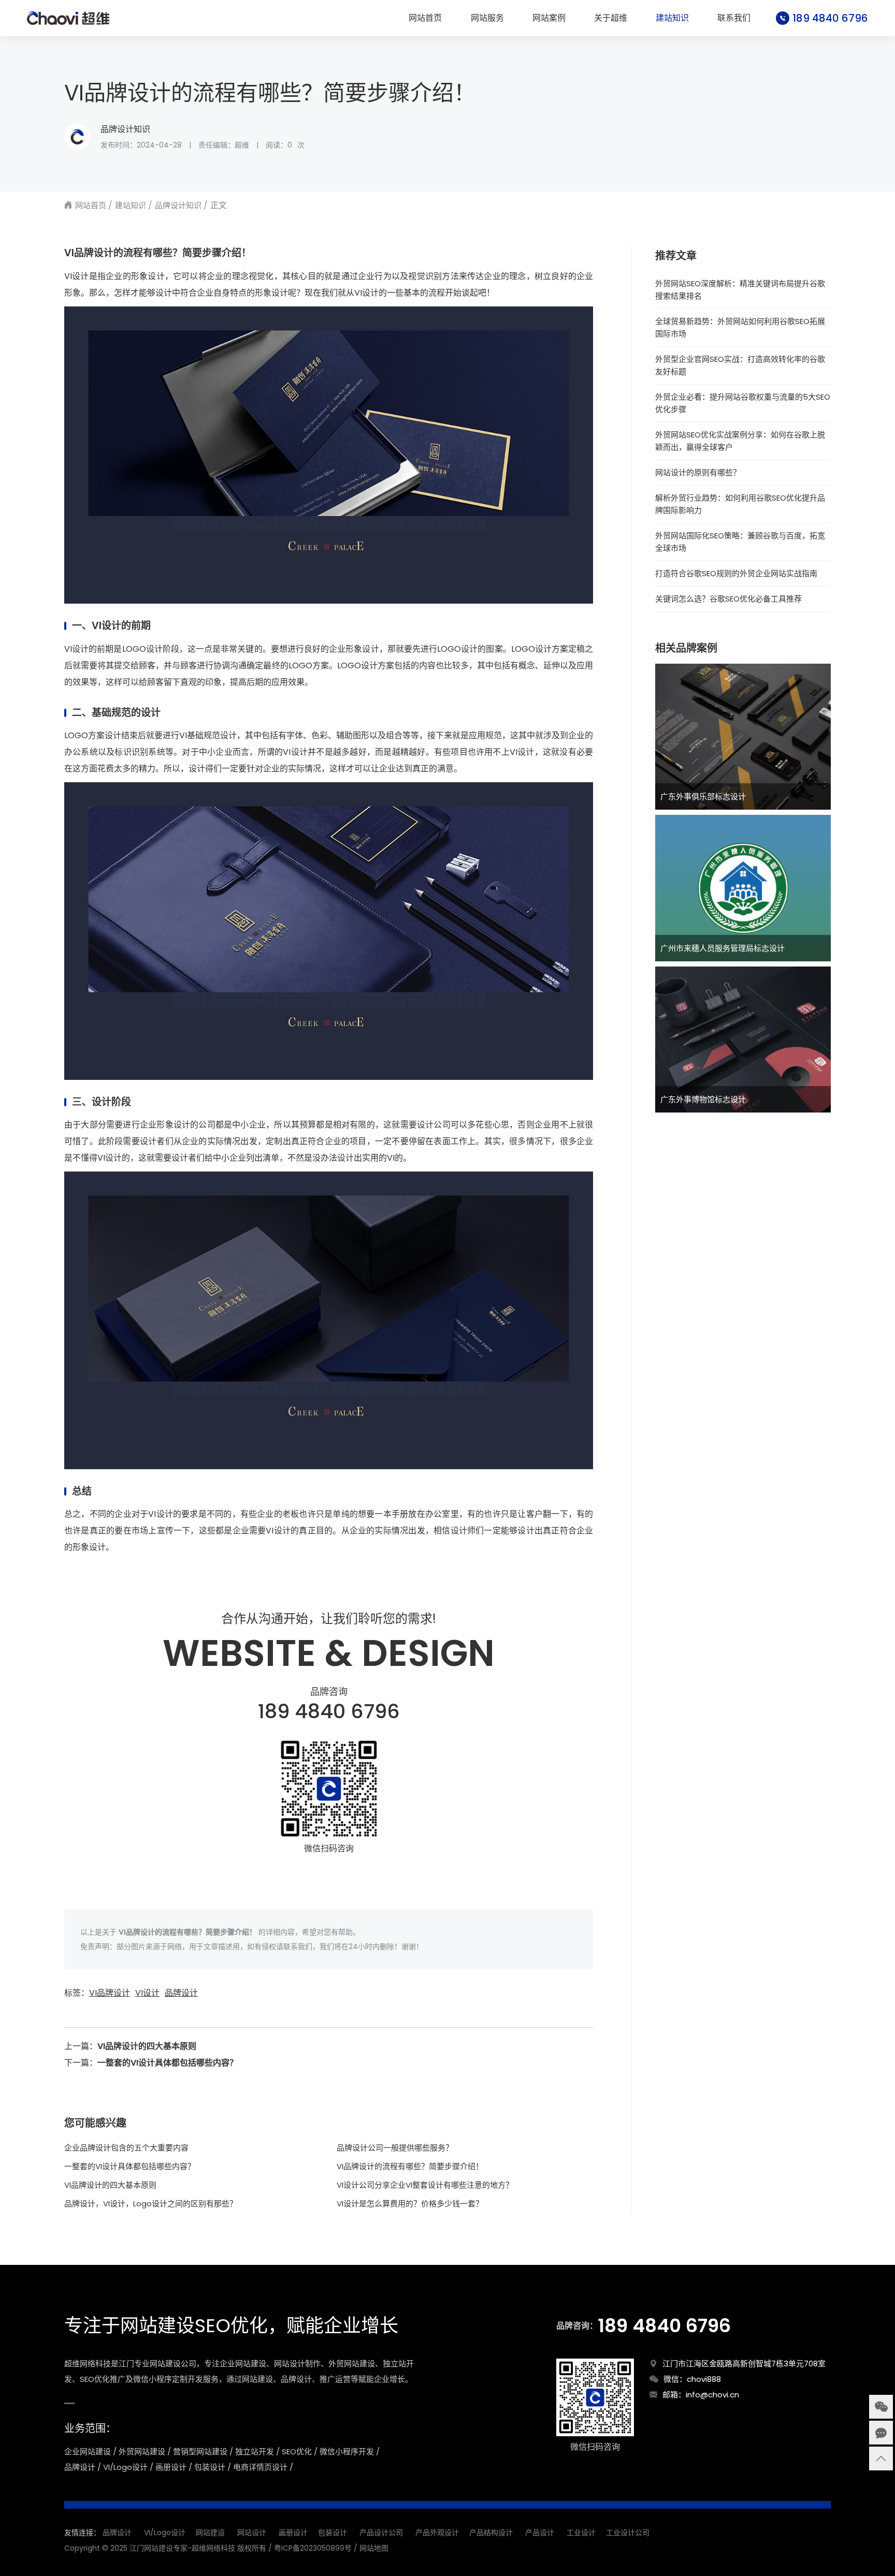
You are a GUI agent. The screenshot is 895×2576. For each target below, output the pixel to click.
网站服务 (487, 18)
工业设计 (581, 2533)
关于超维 (611, 18)
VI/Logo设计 (165, 2533)
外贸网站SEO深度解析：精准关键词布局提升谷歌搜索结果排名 (740, 290)
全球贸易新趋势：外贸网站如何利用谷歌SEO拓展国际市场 (740, 327)
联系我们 (734, 18)
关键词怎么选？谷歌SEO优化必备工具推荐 (728, 599)
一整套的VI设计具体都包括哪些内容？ (168, 2063)
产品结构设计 (491, 2533)
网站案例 (549, 18)
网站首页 (425, 18)
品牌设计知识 (125, 129)
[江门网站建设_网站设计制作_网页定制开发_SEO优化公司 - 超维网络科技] (68, 18)
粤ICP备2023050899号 (313, 2548)
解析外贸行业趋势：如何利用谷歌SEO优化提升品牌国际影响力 (740, 504)
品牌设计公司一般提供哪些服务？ (395, 2148)
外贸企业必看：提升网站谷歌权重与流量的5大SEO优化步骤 (743, 403)
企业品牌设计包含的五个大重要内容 (126, 2148)
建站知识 (672, 18)
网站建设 (210, 2533)
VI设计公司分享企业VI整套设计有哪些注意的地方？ (425, 2185)
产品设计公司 (381, 2533)
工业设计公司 (628, 2533)
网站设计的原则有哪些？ (698, 472)
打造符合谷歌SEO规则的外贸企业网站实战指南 (736, 573)
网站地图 (374, 2548)
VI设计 (147, 1993)
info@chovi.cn (712, 2395)
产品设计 (540, 2533)
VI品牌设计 (110, 1993)
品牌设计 (181, 1993)
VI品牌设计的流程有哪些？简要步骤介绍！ (410, 2166)
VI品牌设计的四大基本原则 (147, 2046)
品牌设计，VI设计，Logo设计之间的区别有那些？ (151, 2204)
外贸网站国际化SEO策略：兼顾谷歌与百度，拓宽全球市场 (740, 542)
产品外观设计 (437, 2533)
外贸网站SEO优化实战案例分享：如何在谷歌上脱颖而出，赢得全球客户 (740, 441)
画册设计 (293, 2533)
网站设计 (252, 2533)
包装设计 (333, 2533)
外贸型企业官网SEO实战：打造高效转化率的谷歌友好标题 (740, 365)
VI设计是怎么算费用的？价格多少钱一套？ (410, 2204)
